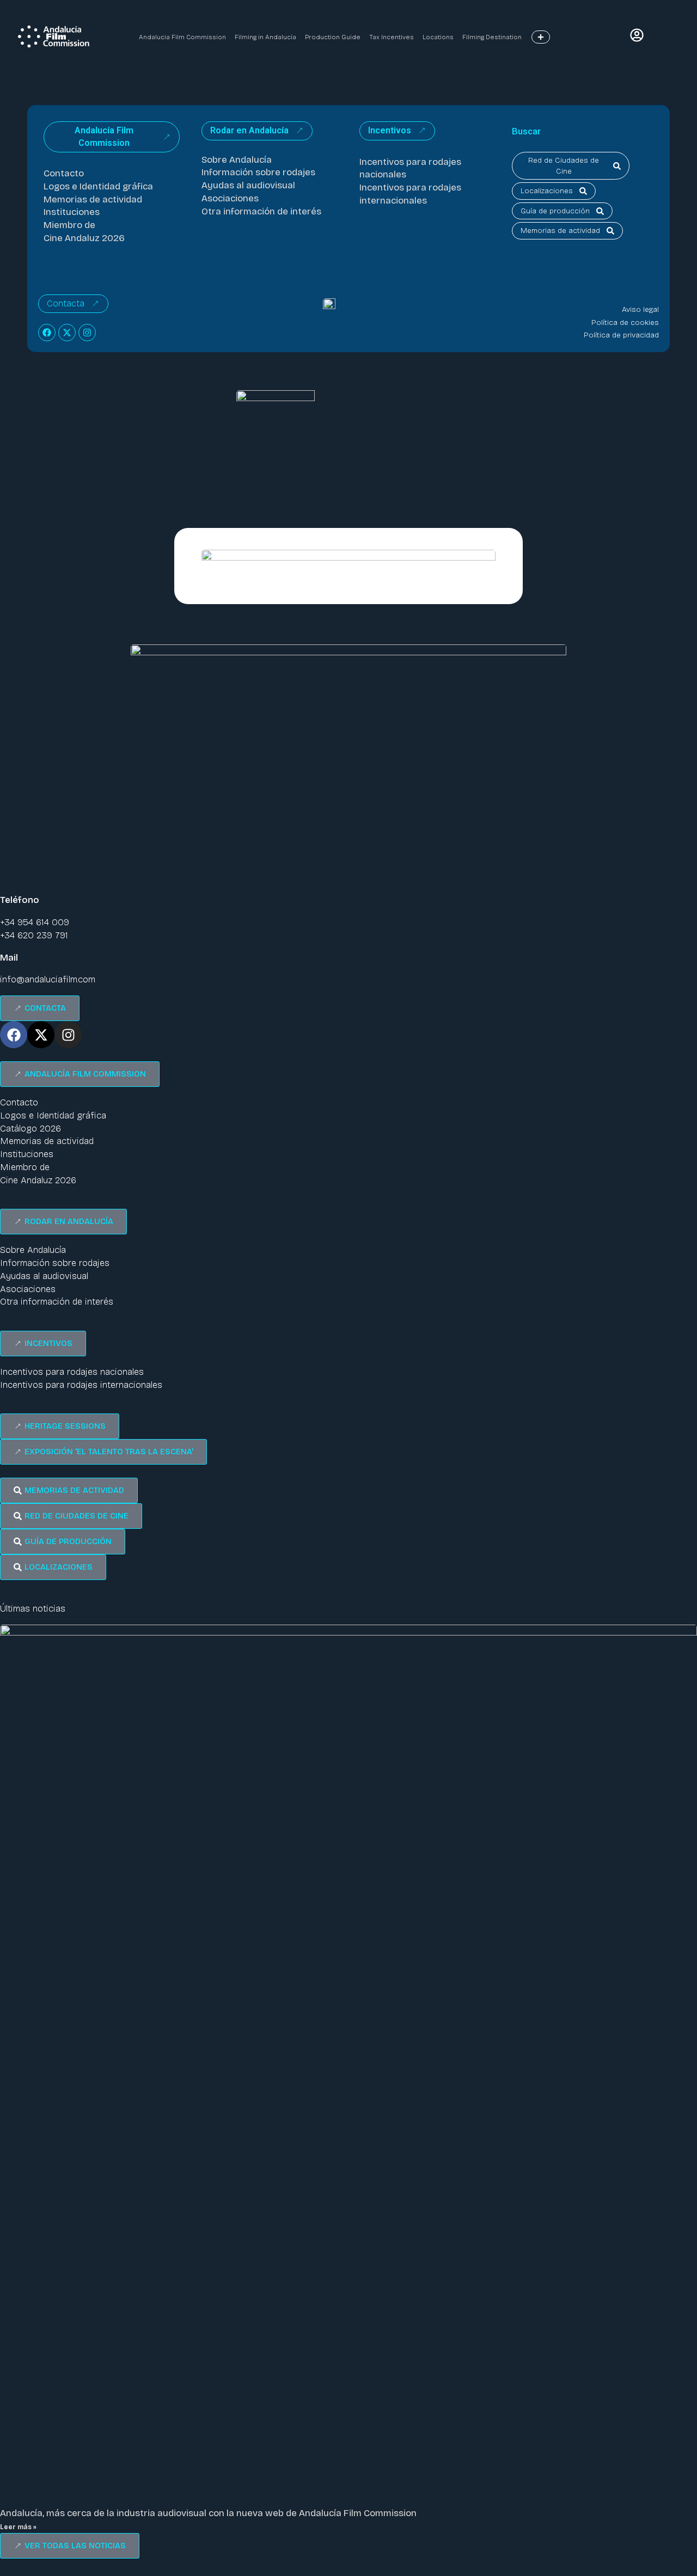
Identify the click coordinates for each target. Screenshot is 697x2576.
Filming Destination (492, 37)
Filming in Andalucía (265, 37)
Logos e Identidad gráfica (98, 186)
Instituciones (72, 212)
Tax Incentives (392, 37)
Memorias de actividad (93, 199)
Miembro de (69, 225)
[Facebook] (47, 333)
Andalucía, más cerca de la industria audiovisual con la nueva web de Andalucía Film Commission (208, 2513)
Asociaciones (230, 198)
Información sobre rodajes (258, 172)
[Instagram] (87, 333)
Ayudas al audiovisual (248, 185)
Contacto (64, 173)
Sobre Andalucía (237, 160)
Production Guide (333, 37)
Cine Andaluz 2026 (84, 238)
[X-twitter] (67, 333)
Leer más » (18, 2527)
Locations (438, 37)
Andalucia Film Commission (182, 37)
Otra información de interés (261, 211)
